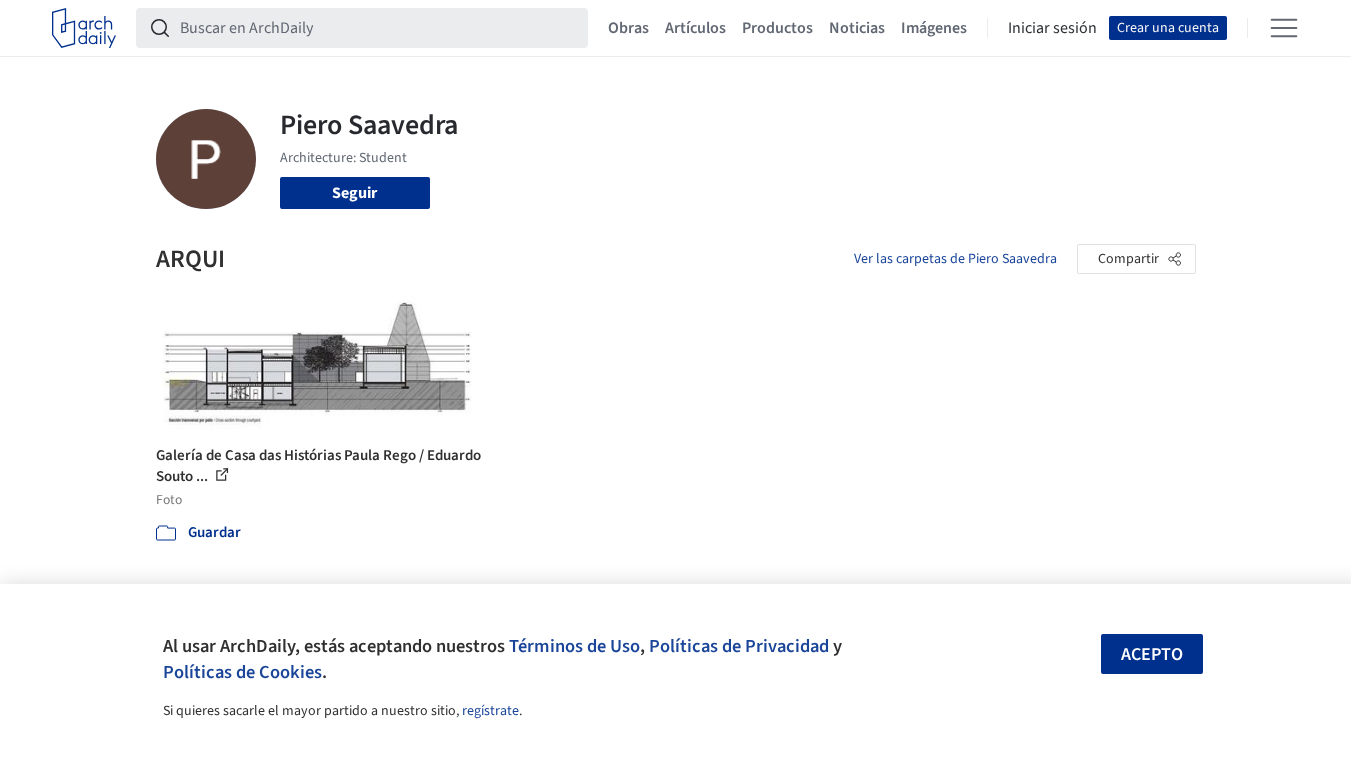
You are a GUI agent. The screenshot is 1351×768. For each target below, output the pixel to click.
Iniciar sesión (1052, 28)
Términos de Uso (574, 646)
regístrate (490, 711)
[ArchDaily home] (84, 28)
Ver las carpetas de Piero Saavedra (955, 259)
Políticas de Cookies (242, 672)
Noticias (857, 28)
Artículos (695, 28)
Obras (628, 28)
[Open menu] (1284, 28)
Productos (777, 28)
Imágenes (934, 28)
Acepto (1152, 654)
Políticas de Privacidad (739, 646)
